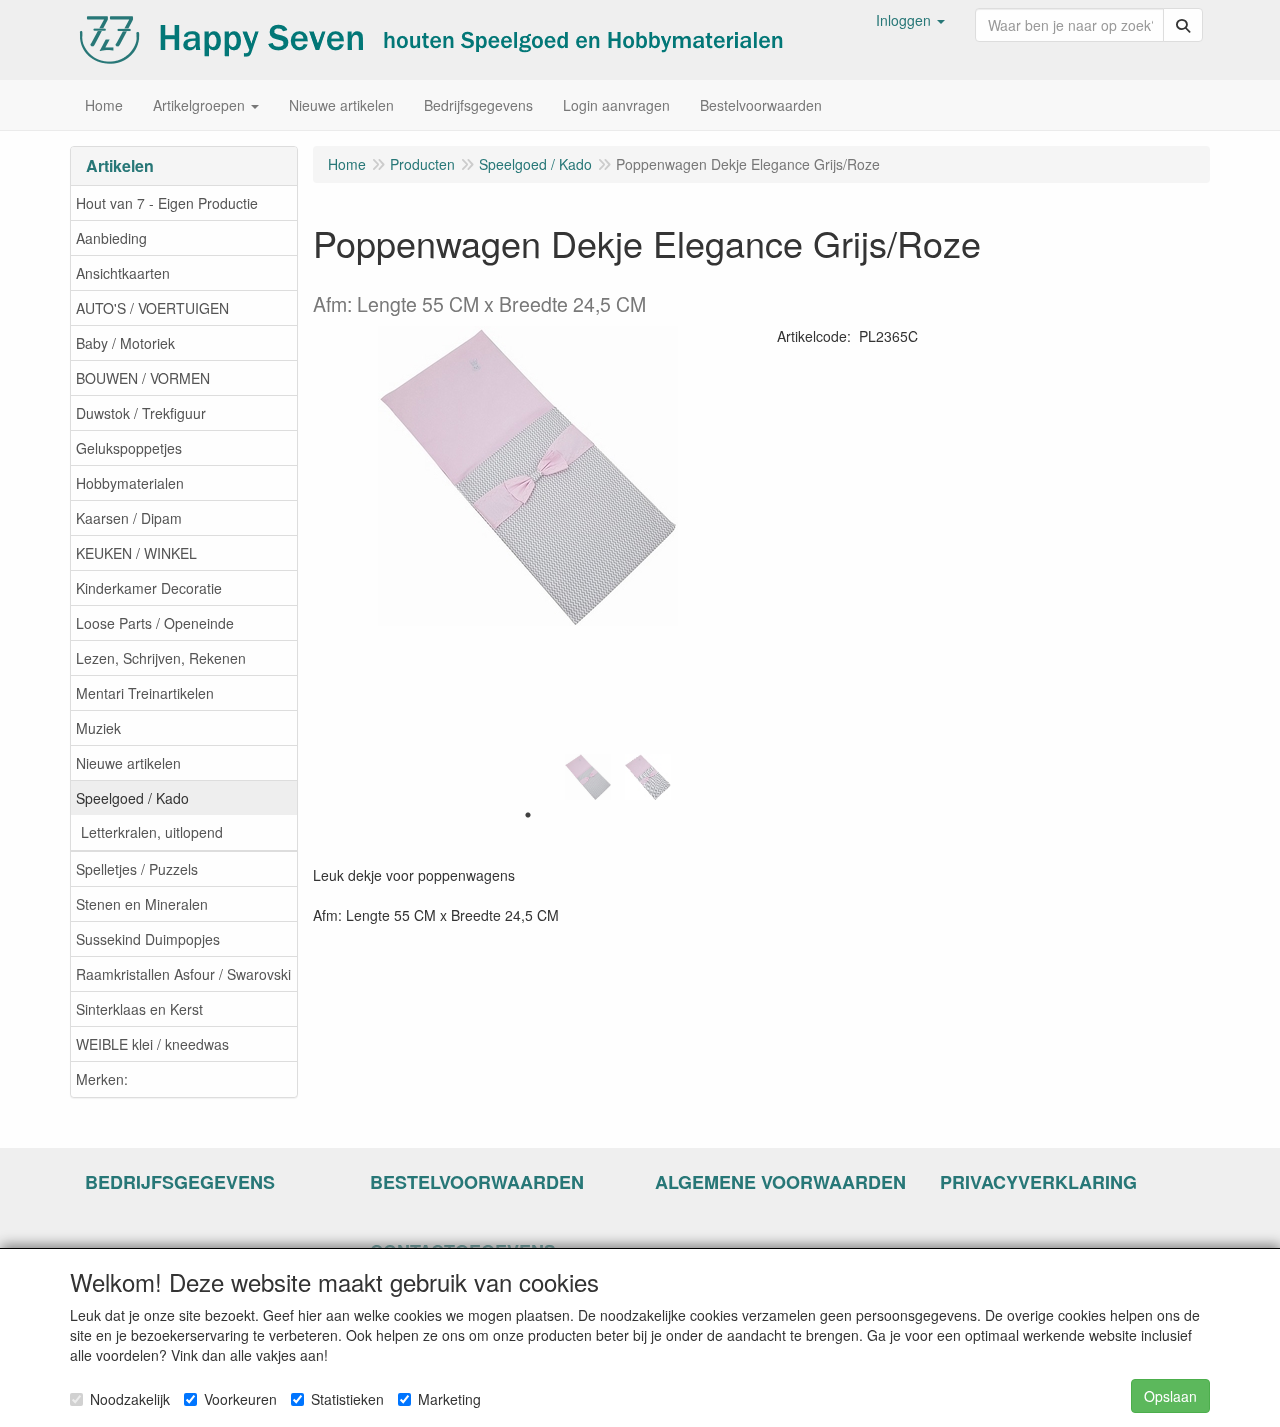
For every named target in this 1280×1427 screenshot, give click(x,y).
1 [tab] (528, 815)
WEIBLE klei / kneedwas (152, 1044)
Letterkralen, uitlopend (152, 832)
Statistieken (347, 1399)
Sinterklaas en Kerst (139, 1009)
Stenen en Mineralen (142, 904)
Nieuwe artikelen (128, 763)
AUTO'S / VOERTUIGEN (152, 308)
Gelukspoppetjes (129, 448)
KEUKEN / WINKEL (136, 553)
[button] (910, 20)
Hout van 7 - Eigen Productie (167, 203)
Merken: (102, 1079)
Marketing (449, 1399)
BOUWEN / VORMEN (143, 378)
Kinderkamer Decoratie (149, 588)
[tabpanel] (588, 777)
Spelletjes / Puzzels (137, 869)
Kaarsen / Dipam (129, 518)
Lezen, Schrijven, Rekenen (161, 658)
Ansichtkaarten (123, 273)
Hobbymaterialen (130, 483)
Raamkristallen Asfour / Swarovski (183, 974)
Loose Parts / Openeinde (155, 623)
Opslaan (1170, 1396)
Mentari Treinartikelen (145, 693)
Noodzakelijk (130, 1399)
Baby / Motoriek (125, 343)
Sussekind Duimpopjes (148, 939)
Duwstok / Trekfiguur (141, 413)
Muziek (98, 728)
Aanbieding (111, 238)
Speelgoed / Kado (132, 798)
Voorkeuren (240, 1399)
